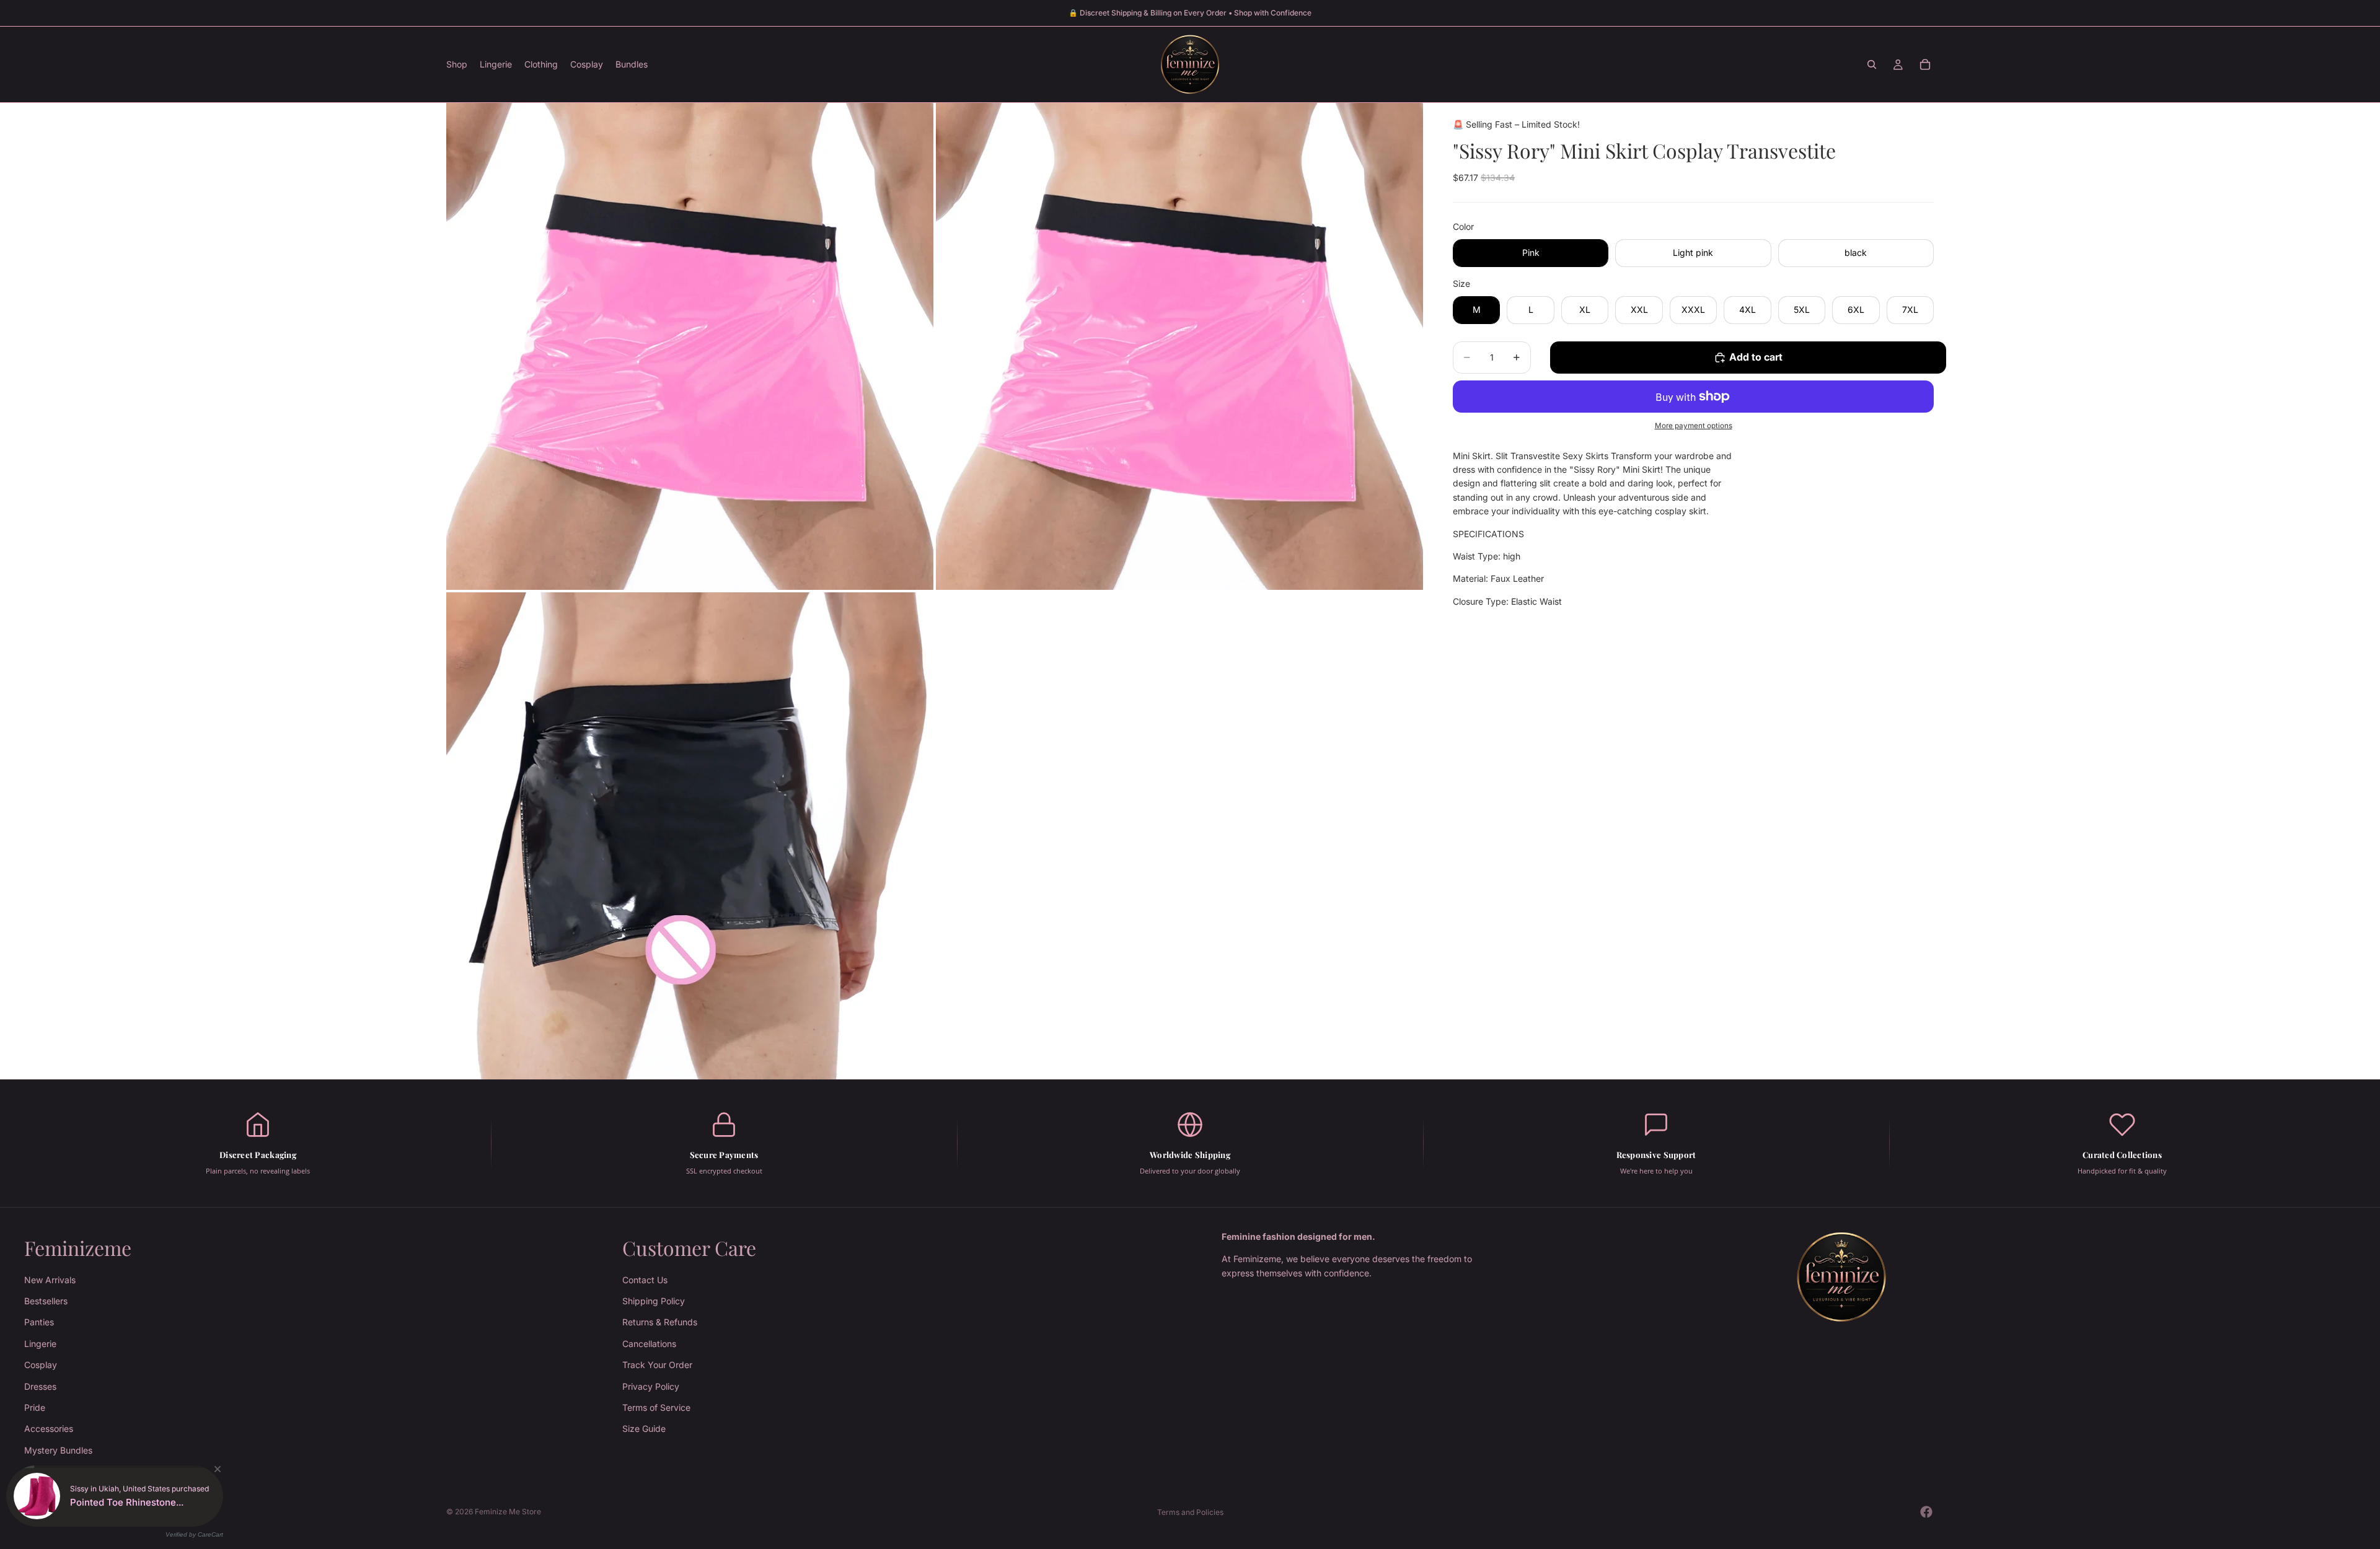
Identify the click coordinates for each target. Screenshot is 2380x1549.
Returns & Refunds (660, 1322)
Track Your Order (657, 1365)
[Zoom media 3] (690, 836)
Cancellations (649, 1344)
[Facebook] (1926, 1512)
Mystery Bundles (58, 1450)
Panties (39, 1322)
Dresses (40, 1386)
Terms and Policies (1190, 1512)
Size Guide (644, 1428)
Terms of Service (656, 1407)
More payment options (1694, 426)
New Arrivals (50, 1279)
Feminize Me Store (508, 1512)
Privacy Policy (651, 1386)
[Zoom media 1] (690, 346)
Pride (35, 1407)
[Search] (1872, 64)
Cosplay (41, 1365)
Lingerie (40, 1344)
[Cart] (1925, 64)
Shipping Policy (654, 1301)
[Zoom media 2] (1179, 346)
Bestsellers (46, 1301)
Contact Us (645, 1279)
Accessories (49, 1428)
